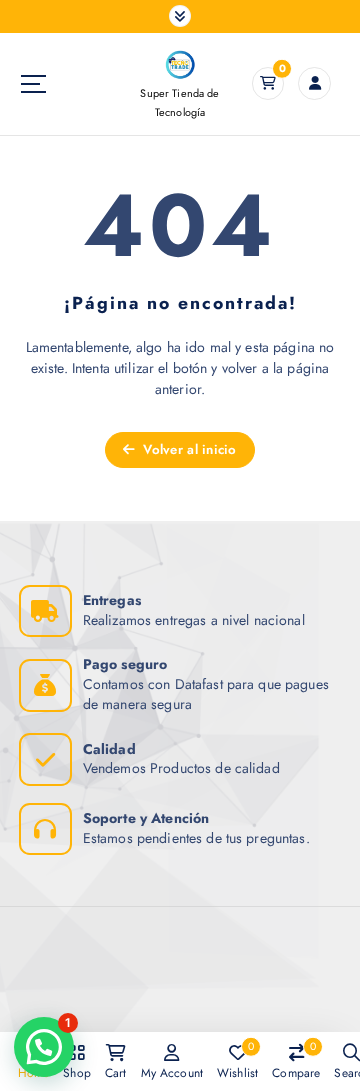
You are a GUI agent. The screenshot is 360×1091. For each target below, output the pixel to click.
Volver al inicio (188, 449)
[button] (44, 1047)
